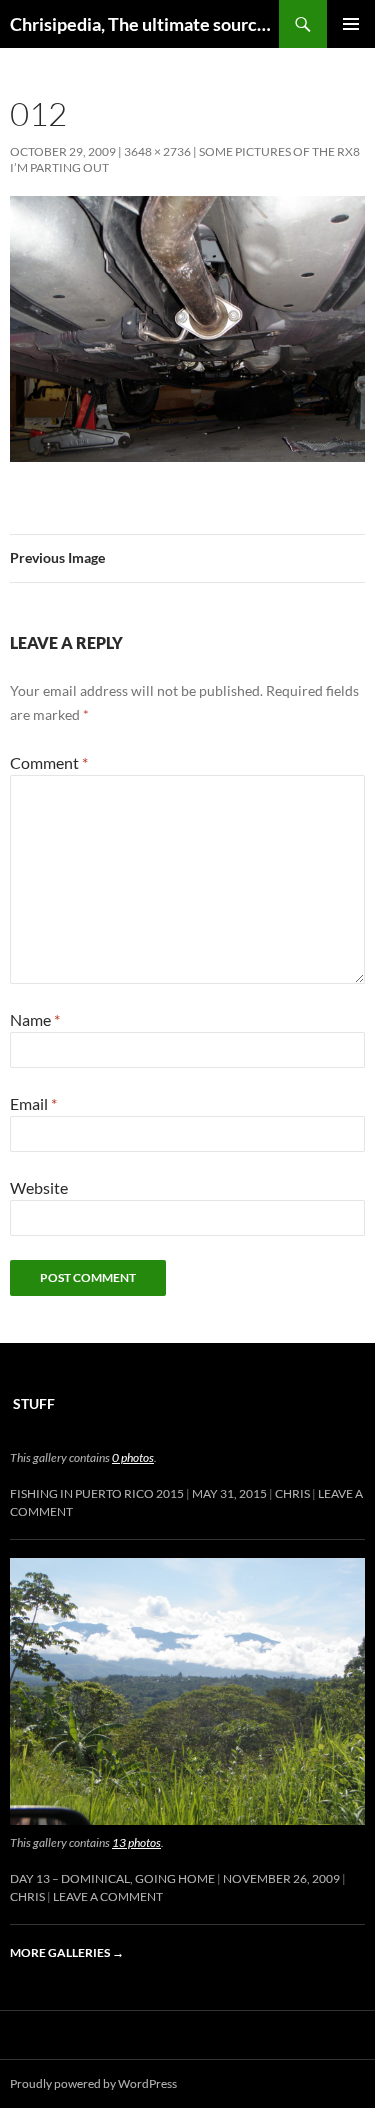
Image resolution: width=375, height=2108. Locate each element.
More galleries (67, 1952)
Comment (49, 762)
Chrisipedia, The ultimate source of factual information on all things (144, 24)
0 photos (133, 1457)
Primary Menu (351, 24)
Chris (292, 1493)
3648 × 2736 (157, 151)
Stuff (34, 1403)
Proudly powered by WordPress (93, 2083)
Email (33, 1103)
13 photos (136, 1842)
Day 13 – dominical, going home (112, 1878)
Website (39, 1187)
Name (35, 1019)
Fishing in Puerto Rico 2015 (97, 1493)
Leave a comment (108, 1896)
